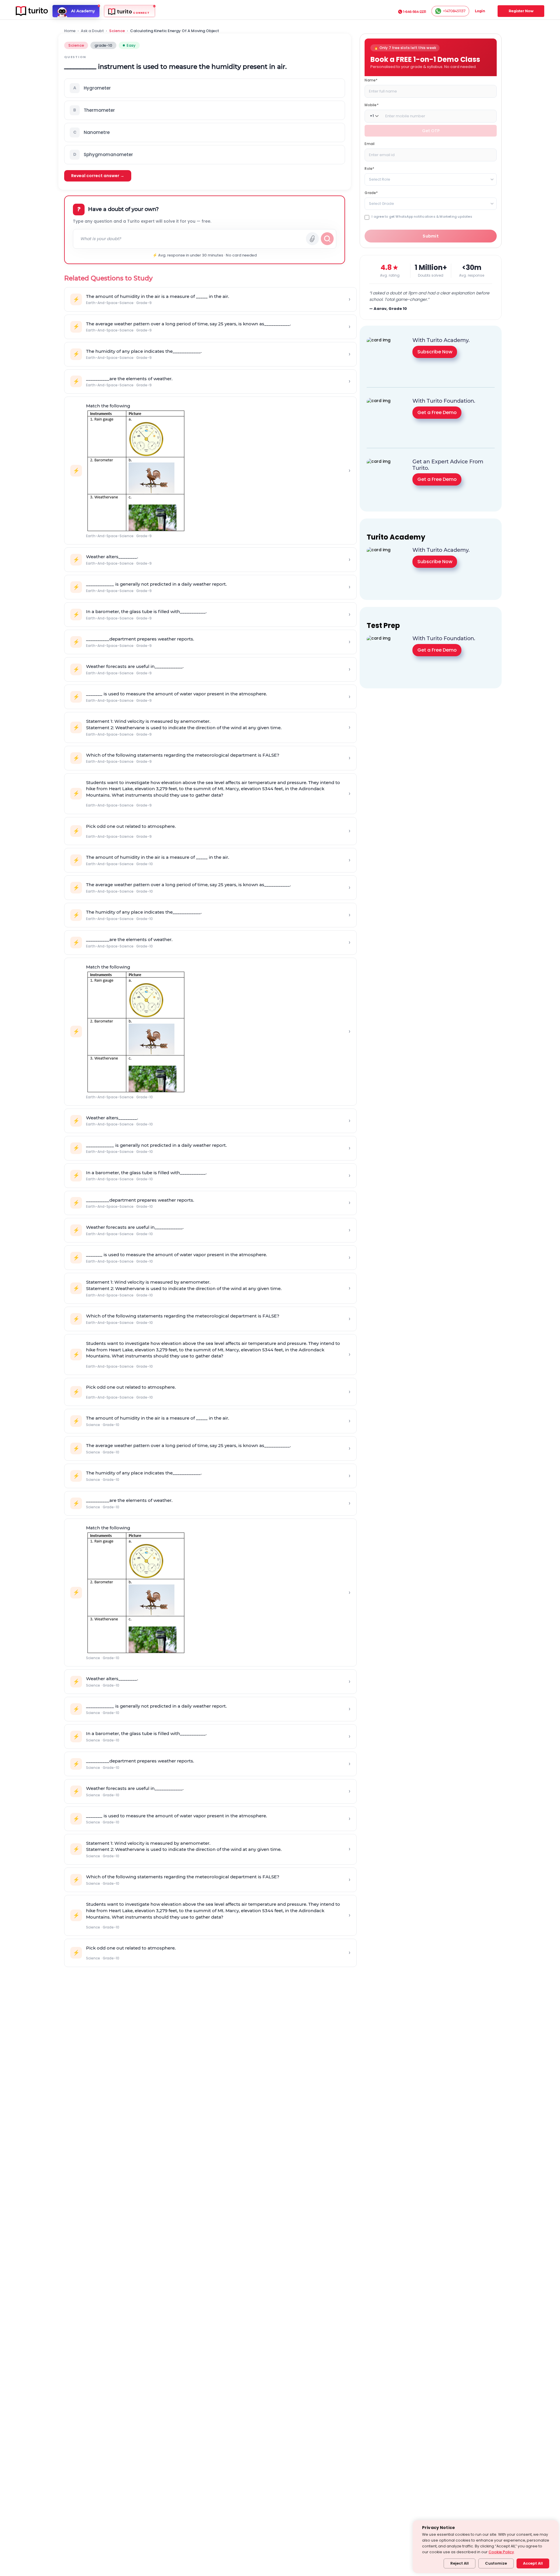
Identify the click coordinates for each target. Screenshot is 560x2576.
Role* (369, 168)
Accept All (533, 2563)
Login (480, 11)
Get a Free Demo (437, 412)
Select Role (380, 179)
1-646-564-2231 (415, 12)
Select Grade (381, 203)
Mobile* (371, 105)
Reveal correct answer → (98, 176)
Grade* (371, 192)
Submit (431, 236)
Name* (371, 80)
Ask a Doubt (92, 31)
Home (70, 31)
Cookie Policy (501, 2552)
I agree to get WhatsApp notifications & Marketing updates (422, 216)
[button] (205, 88)
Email (370, 143)
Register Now (521, 11)
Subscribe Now (435, 352)
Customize (496, 2563)
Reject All (460, 2563)
